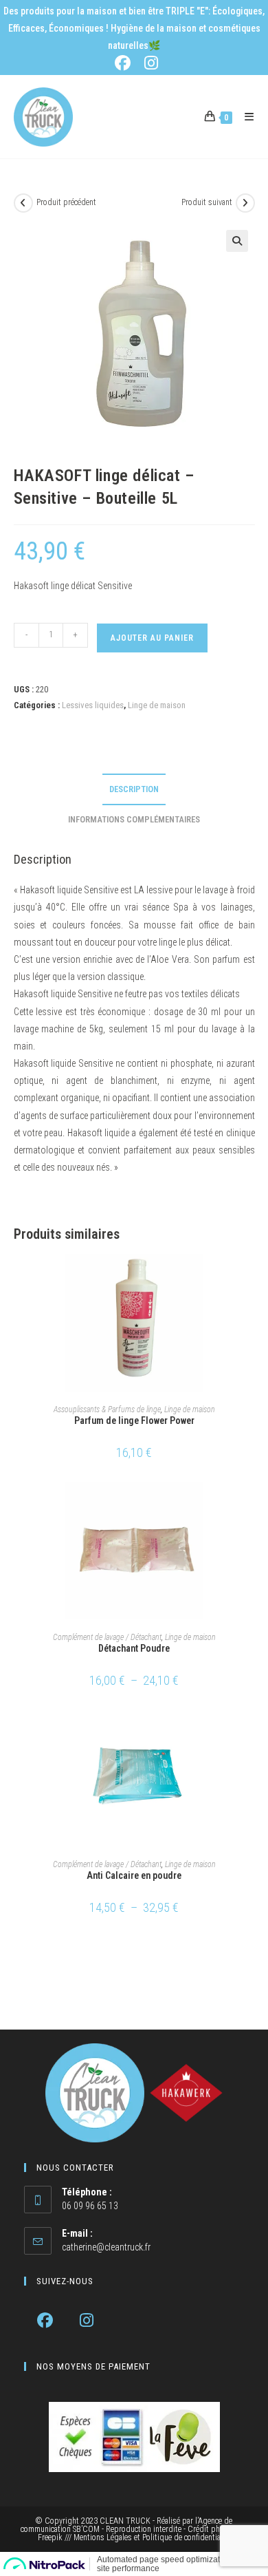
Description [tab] (134, 789)
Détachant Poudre (134, 1648)
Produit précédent (66, 202)
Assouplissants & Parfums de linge (107, 1409)
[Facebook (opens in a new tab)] (125, 63)
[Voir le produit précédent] (23, 203)
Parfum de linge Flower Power (134, 1420)
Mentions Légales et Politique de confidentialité (152, 2537)
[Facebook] (45, 2320)
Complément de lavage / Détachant (107, 1637)
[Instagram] (87, 2320)
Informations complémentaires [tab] (134, 819)
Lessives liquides (93, 705)
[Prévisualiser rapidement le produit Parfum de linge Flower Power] (250, 1278)
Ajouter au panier (152, 638)
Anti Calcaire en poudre (134, 1875)
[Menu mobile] (244, 117)
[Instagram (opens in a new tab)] (149, 63)
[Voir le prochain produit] (245, 203)
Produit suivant (207, 202)
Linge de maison (157, 705)
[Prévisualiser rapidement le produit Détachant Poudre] (250, 1506)
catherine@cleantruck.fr (106, 2247)
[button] (237, 241)
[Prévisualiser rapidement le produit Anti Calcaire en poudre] (250, 1733)
